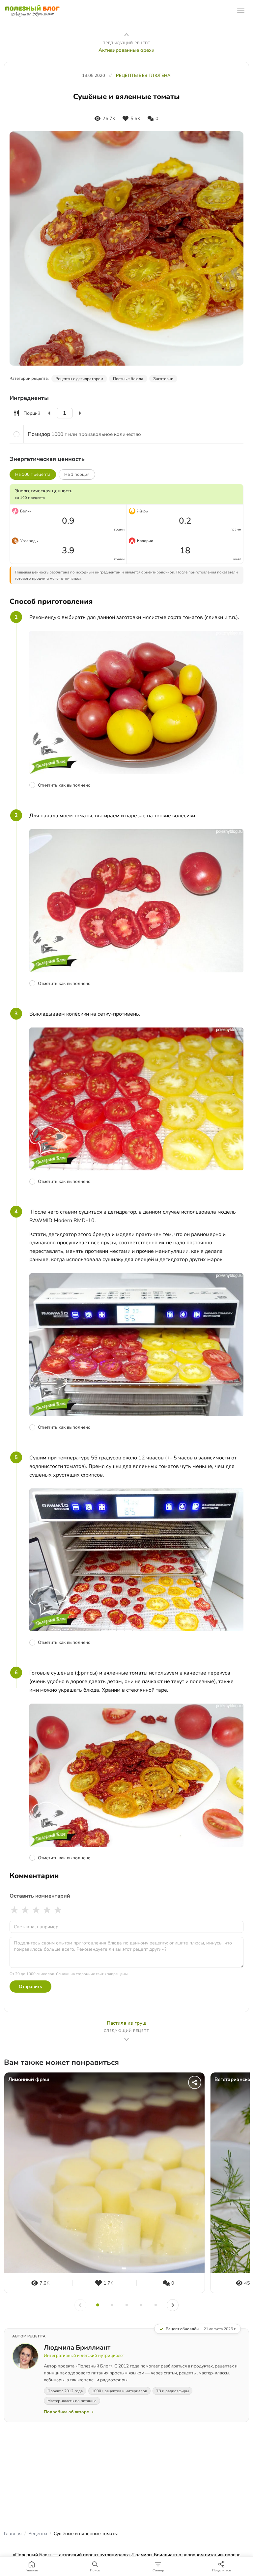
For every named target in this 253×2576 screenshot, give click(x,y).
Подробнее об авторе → (69, 2412)
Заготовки (163, 379)
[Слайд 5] (155, 2305)
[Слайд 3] (126, 2305)
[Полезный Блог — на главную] (32, 11)
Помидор (39, 434)
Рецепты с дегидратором (79, 379)
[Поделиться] (195, 2082)
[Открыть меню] (241, 11)
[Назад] (80, 2305)
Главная (13, 2534)
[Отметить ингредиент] (16, 434)
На (77, 474)
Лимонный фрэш (29, 2080)
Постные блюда (128, 379)
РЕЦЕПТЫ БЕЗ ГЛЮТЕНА (143, 76)
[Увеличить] (80, 413)
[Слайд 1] (98, 2305)
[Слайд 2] (112, 2305)
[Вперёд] (173, 2305)
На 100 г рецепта (33, 474)
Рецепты (38, 2534)
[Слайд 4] (141, 2305)
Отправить (30, 1987)
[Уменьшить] (49, 413)
